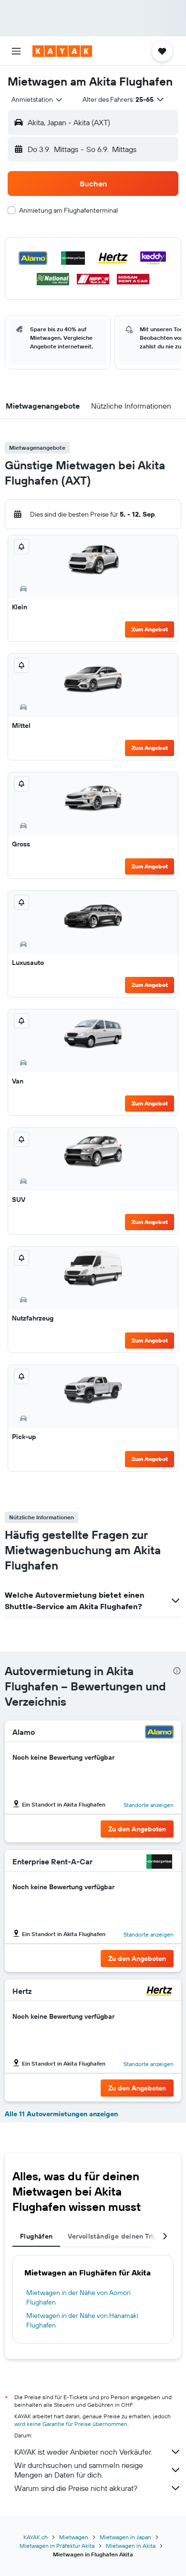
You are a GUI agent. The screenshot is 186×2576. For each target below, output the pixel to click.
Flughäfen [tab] (36, 2236)
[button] (16, 51)
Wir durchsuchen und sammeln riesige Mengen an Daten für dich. (79, 2470)
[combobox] (37, 99)
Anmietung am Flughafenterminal (68, 210)
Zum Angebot (150, 629)
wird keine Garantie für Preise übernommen (71, 2424)
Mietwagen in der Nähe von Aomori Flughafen (78, 2297)
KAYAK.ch (36, 2537)
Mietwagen (74, 2537)
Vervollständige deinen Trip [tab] (113, 2236)
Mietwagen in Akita (131, 2546)
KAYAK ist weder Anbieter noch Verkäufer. (83, 2452)
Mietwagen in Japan (125, 2537)
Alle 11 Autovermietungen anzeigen (61, 2114)
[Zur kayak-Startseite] (62, 51)
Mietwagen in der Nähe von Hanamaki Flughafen (82, 2320)
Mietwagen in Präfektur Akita (57, 2546)
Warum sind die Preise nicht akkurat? (76, 2488)
